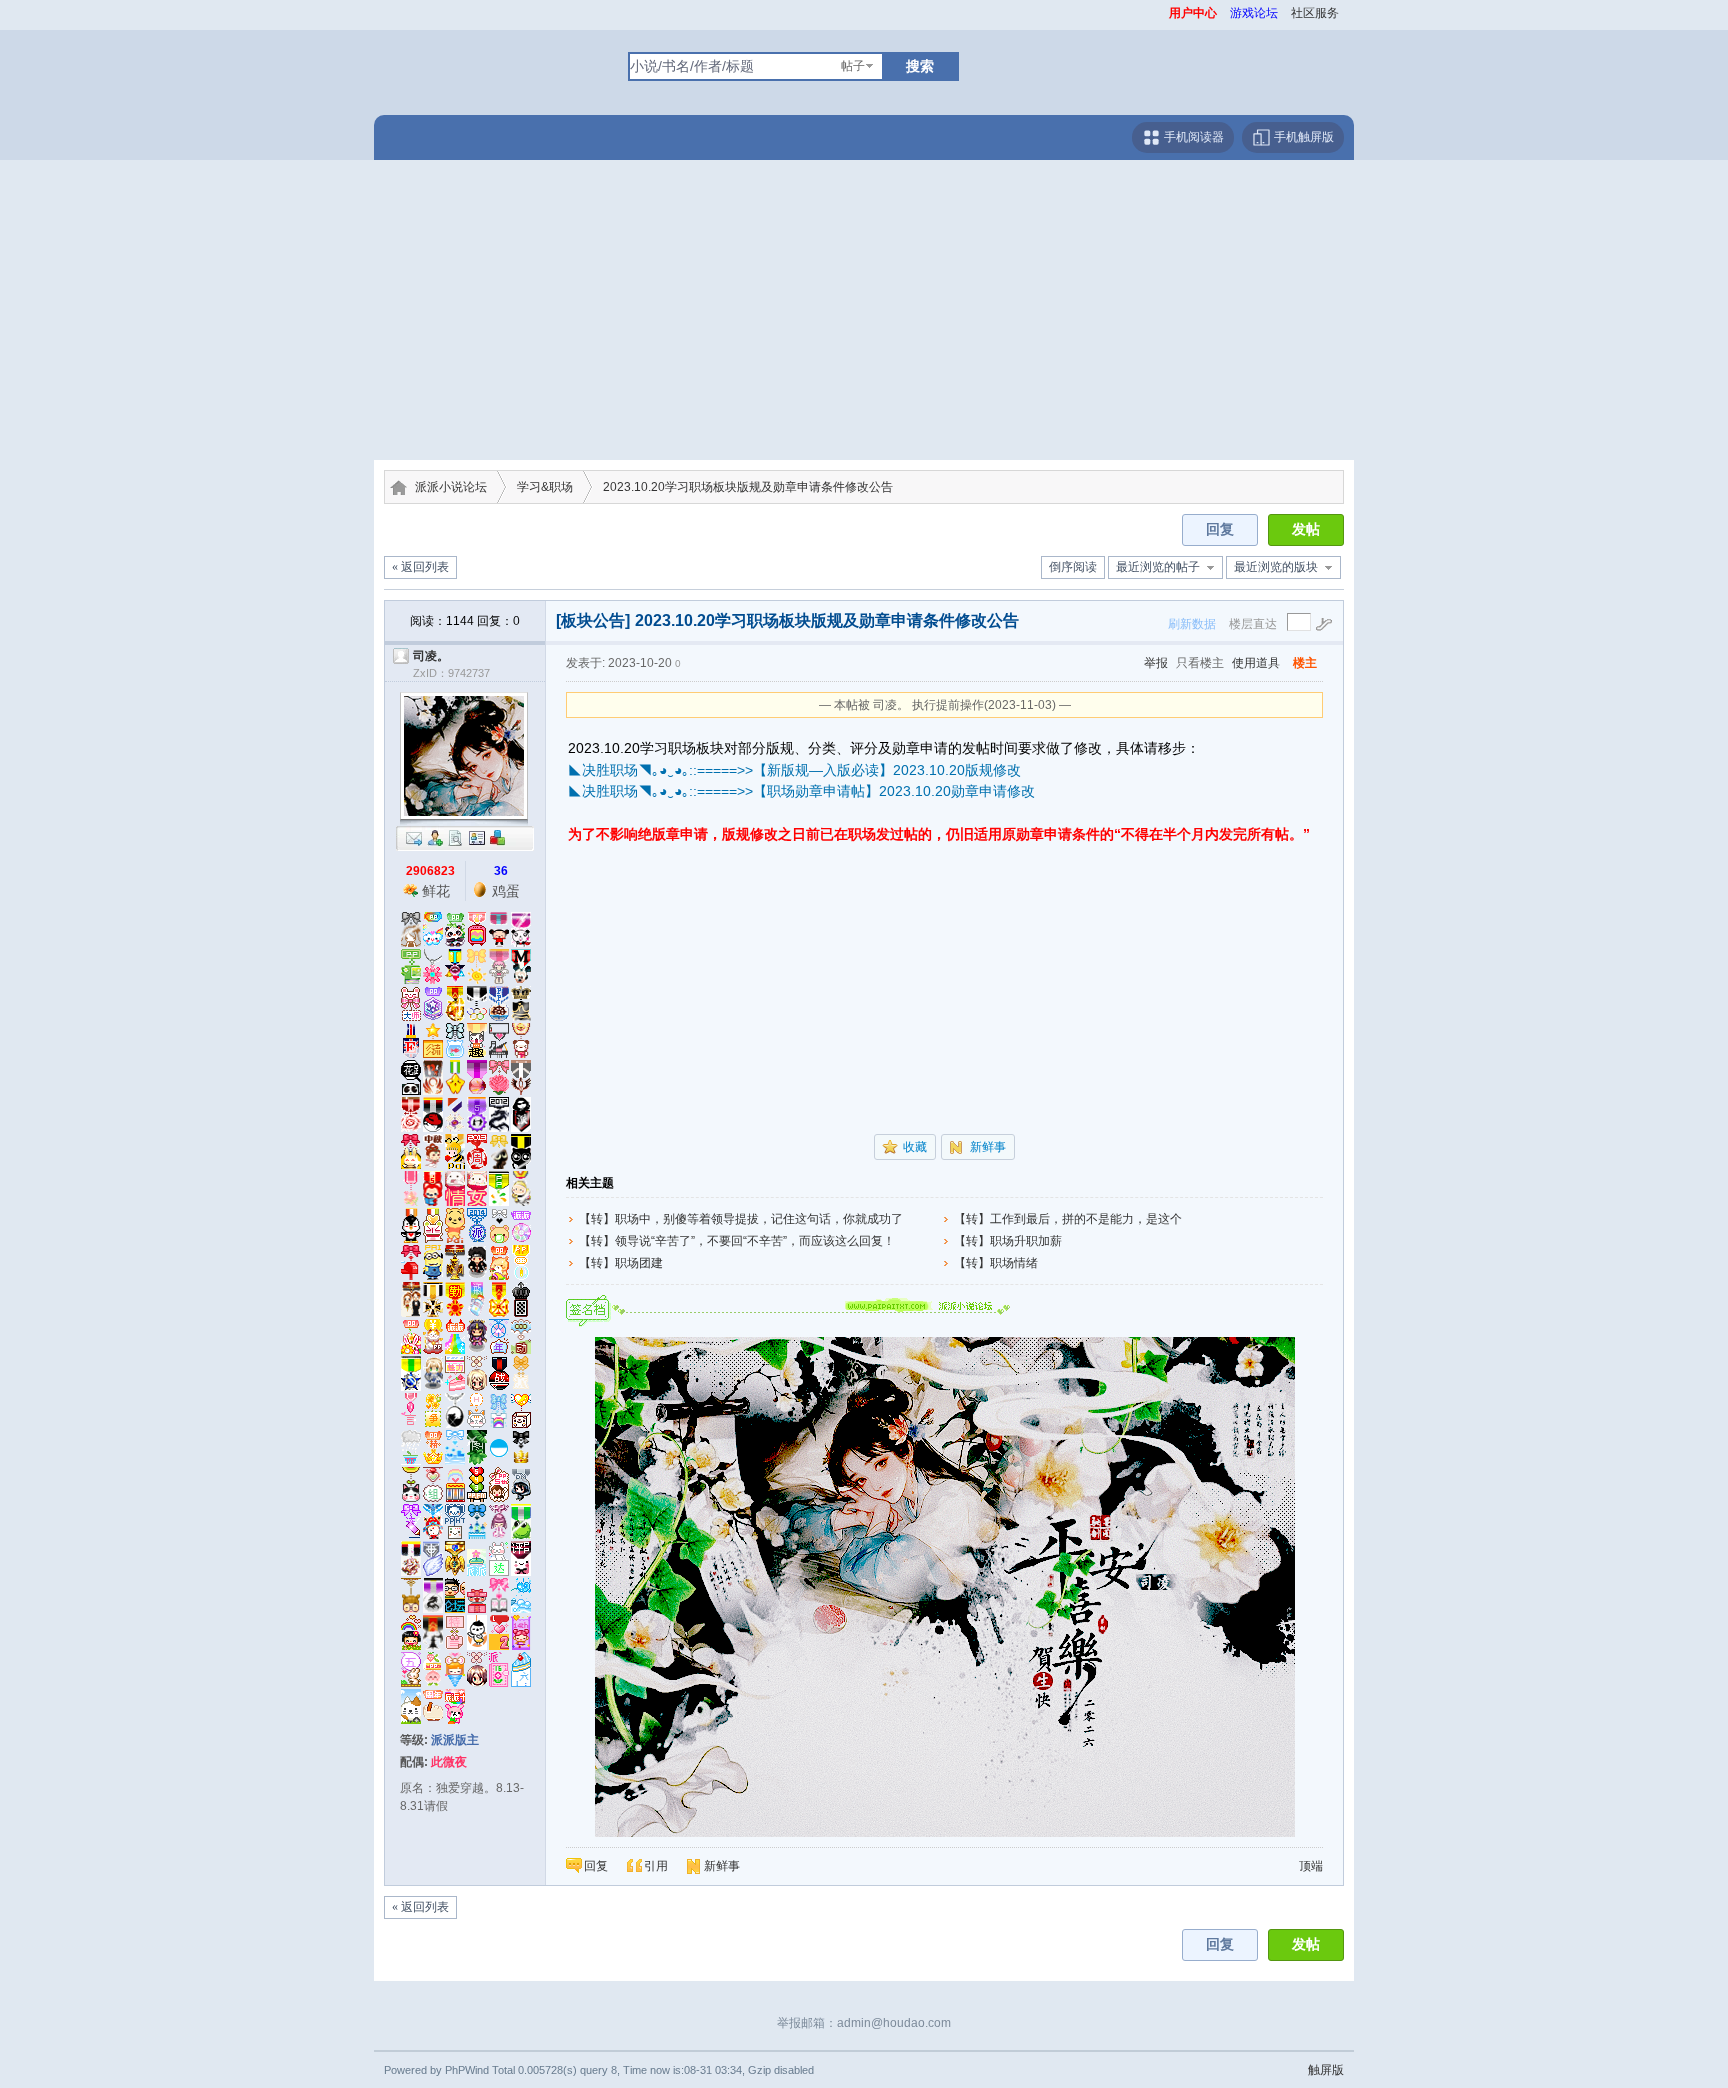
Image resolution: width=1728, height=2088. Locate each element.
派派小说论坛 (451, 487)
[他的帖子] (456, 837)
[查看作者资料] (477, 837)
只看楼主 (1200, 663)
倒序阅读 (1073, 567)
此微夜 (449, 1762)
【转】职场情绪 (996, 1263)
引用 (656, 1866)
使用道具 (1256, 663)
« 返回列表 (420, 567)
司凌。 (431, 656)
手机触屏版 (1302, 137)
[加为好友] (435, 837)
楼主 (1305, 663)
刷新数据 (1192, 624)
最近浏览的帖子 (1158, 567)
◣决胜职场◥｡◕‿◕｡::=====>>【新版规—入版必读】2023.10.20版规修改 (794, 770)
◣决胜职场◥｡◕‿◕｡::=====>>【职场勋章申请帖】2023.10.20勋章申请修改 (801, 791)
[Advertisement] (864, 310)
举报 (1156, 663)
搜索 (920, 66)
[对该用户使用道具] (498, 837)
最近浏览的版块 (1276, 567)
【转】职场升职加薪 (1008, 1241)
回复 (1220, 529)
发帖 (1306, 529)
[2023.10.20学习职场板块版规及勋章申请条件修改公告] (945, 1461)
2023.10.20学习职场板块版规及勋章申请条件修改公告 (748, 487)
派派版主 (455, 1740)
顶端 (1311, 1866)
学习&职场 (545, 487)
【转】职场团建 (621, 1263)
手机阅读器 (1192, 137)
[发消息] (414, 837)
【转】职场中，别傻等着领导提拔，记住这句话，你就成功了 (741, 1219)
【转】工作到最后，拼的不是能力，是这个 (1068, 1219)
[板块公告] (593, 620)
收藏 (915, 1147)
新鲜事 (988, 1147)
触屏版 (1326, 2070)
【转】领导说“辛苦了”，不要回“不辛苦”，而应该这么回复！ (737, 1241)
